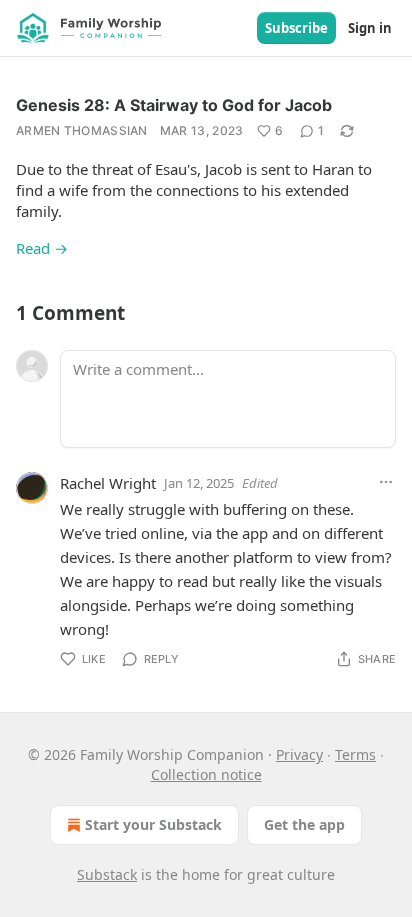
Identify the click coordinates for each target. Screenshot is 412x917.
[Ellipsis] (386, 482)
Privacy (299, 754)
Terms (355, 754)
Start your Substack (153, 824)
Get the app (304, 824)
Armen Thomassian (82, 130)
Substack (107, 874)
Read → (42, 248)
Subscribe (296, 28)
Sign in (370, 28)
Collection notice (206, 774)
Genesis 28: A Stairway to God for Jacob (174, 105)
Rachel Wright (108, 483)
